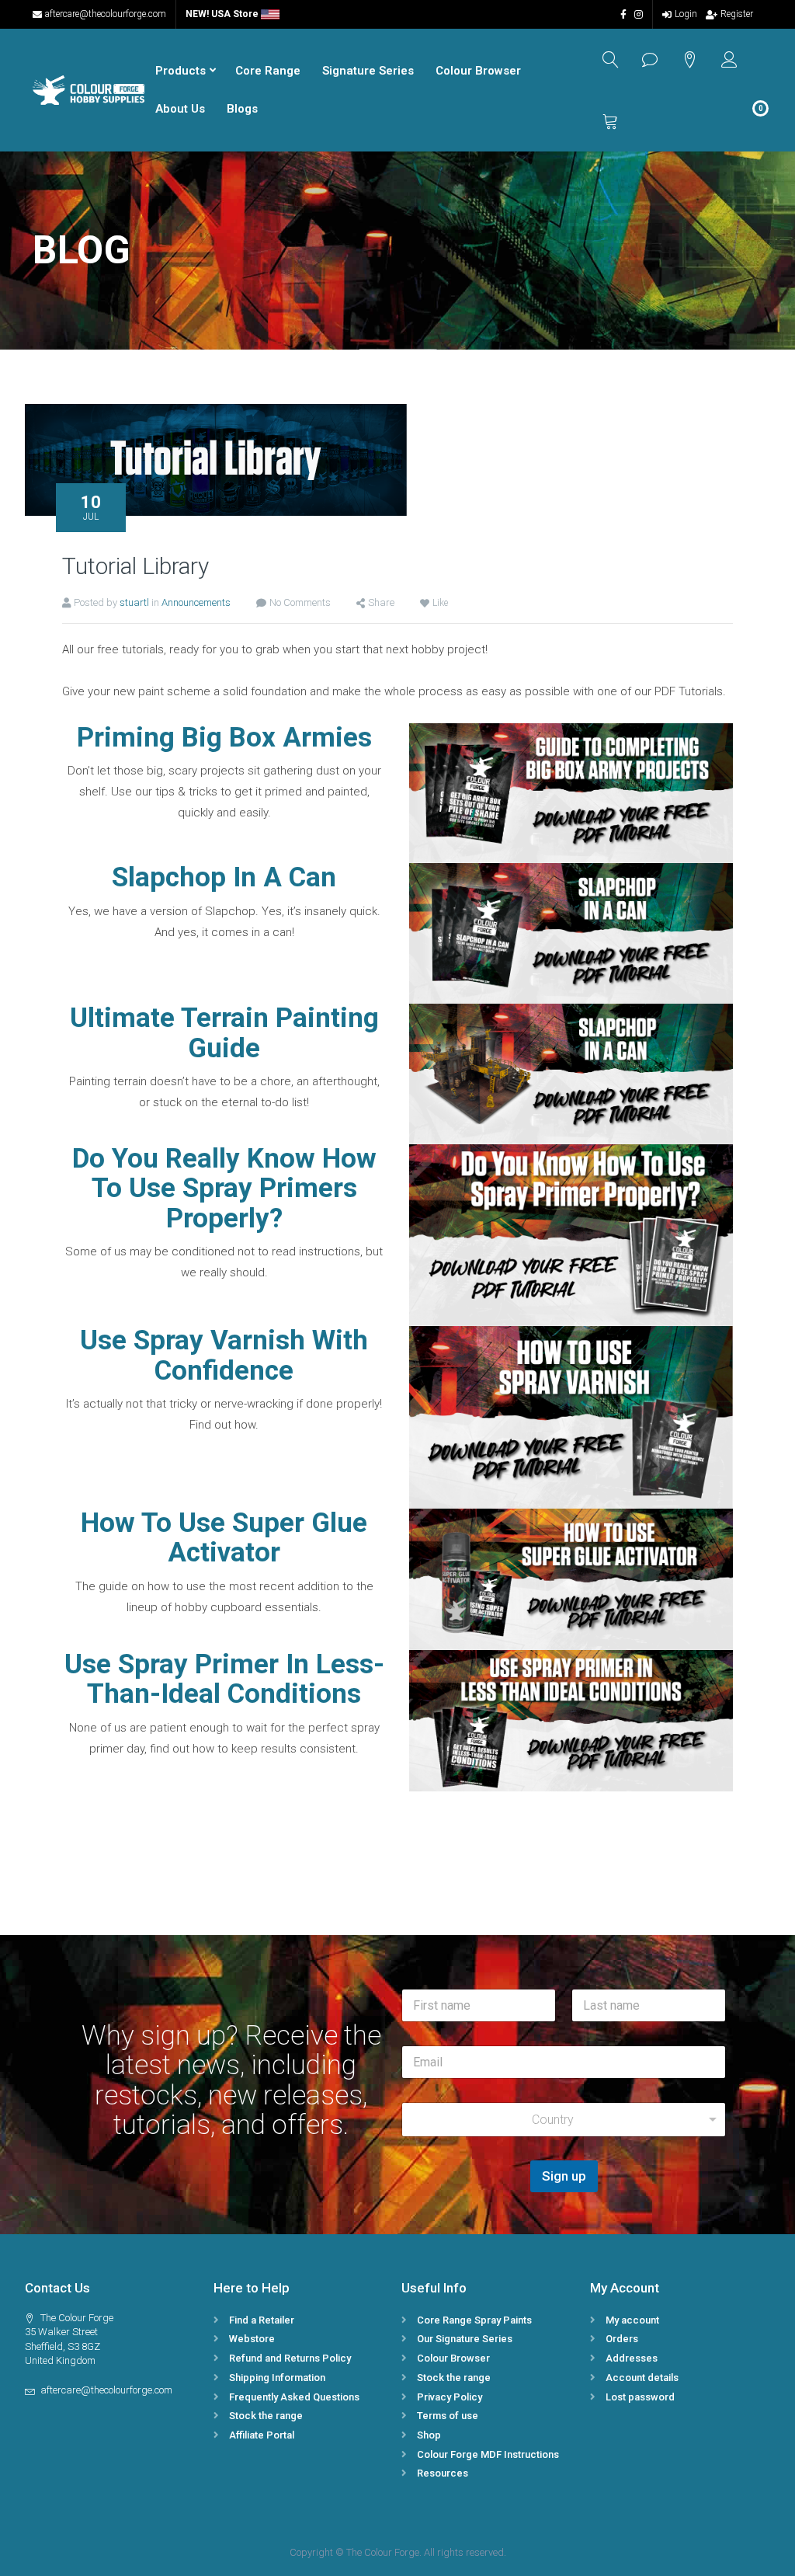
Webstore (252, 2339)
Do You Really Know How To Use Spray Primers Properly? (224, 1189)
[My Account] (729, 59)
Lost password (640, 2397)
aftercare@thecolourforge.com (106, 14)
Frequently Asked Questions (294, 2397)
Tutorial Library (135, 566)
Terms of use (448, 2416)
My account (632, 2320)
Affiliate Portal (262, 2435)
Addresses (632, 2358)
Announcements (196, 602)
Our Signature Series (465, 2339)
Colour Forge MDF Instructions (488, 2454)
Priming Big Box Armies (224, 738)
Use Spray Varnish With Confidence (224, 1356)
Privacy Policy (450, 2397)
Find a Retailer (262, 2320)
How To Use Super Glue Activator (224, 1538)
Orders (622, 2339)
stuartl (134, 602)
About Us (180, 109)
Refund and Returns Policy (290, 2358)
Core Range (268, 71)
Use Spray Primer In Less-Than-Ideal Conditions (224, 1680)
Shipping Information (277, 2378)
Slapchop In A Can (224, 877)
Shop (429, 2435)
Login (686, 14)
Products (181, 71)
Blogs (242, 109)
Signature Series (368, 71)
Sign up (564, 2176)
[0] (611, 121)
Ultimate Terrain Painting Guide (224, 1033)
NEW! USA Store (223, 14)
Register (737, 14)
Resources (443, 2473)
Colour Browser (478, 71)
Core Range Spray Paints (474, 2320)
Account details (642, 2378)
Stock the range (266, 2416)
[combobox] (564, 2120)
